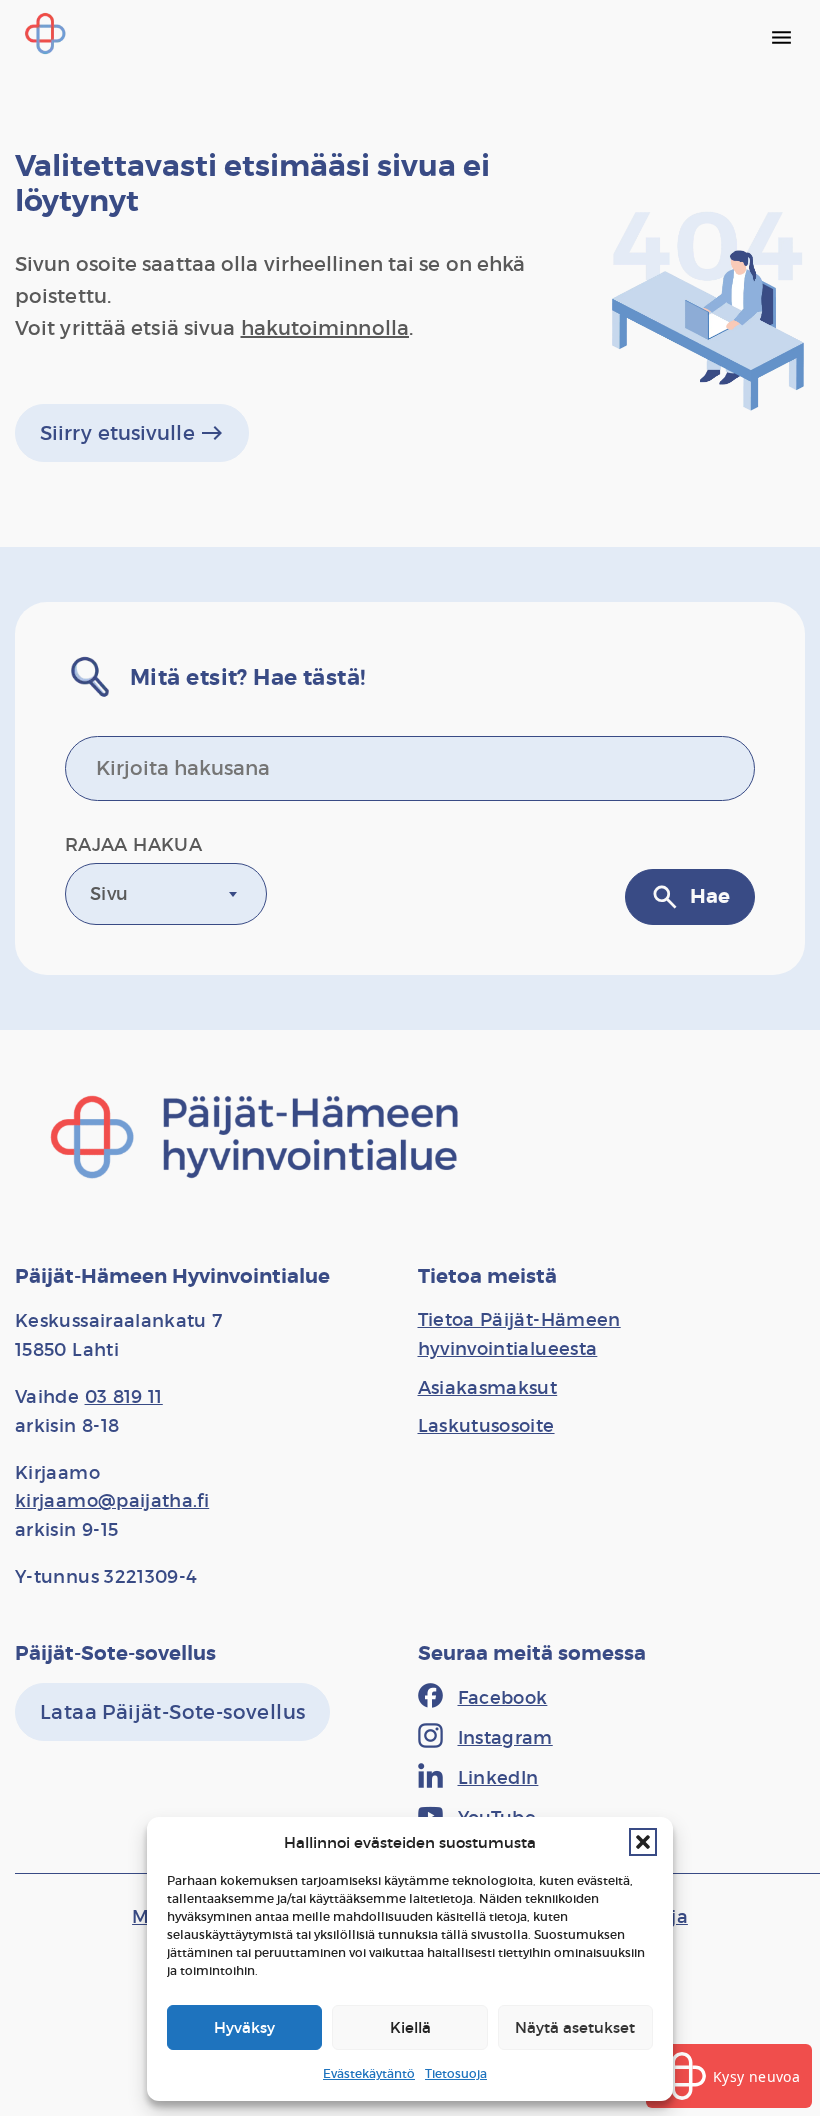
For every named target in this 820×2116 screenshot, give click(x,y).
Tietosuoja (456, 2073)
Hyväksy (244, 2027)
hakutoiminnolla (325, 328)
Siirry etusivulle (132, 433)
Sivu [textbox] (109, 894)
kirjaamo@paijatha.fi (112, 1501)
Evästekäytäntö (369, 2073)
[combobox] (166, 894)
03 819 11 (124, 1397)
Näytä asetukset (575, 2027)
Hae (690, 897)
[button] (643, 1842)
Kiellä (410, 2027)
